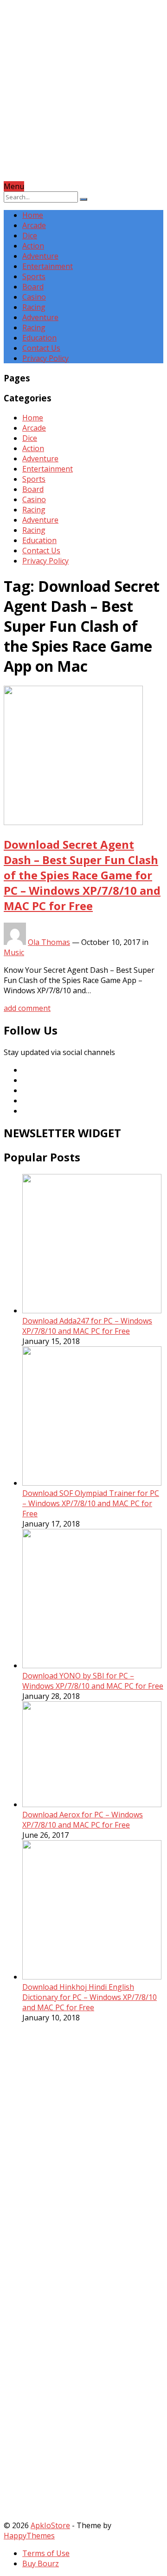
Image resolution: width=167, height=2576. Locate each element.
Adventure (40, 256)
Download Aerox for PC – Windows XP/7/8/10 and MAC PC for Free (83, 1820)
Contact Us (41, 348)
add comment (27, 1008)
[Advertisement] (83, 98)
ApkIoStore (50, 2525)
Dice (30, 236)
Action (33, 246)
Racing (34, 307)
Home (33, 215)
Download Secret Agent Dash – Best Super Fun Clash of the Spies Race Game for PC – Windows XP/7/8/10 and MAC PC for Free (82, 875)
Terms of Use (46, 2553)
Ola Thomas (49, 942)
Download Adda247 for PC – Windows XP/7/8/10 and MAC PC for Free (87, 1326)
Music (14, 952)
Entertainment (48, 266)
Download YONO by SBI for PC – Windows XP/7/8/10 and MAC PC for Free (93, 1681)
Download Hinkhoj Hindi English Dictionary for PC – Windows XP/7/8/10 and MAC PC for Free (90, 1997)
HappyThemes (29, 2536)
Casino (34, 297)
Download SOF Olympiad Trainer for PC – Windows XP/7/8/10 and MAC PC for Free (91, 1503)
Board (33, 287)
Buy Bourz (41, 2563)
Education (39, 338)
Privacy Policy (45, 358)
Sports (34, 276)
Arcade (34, 225)
